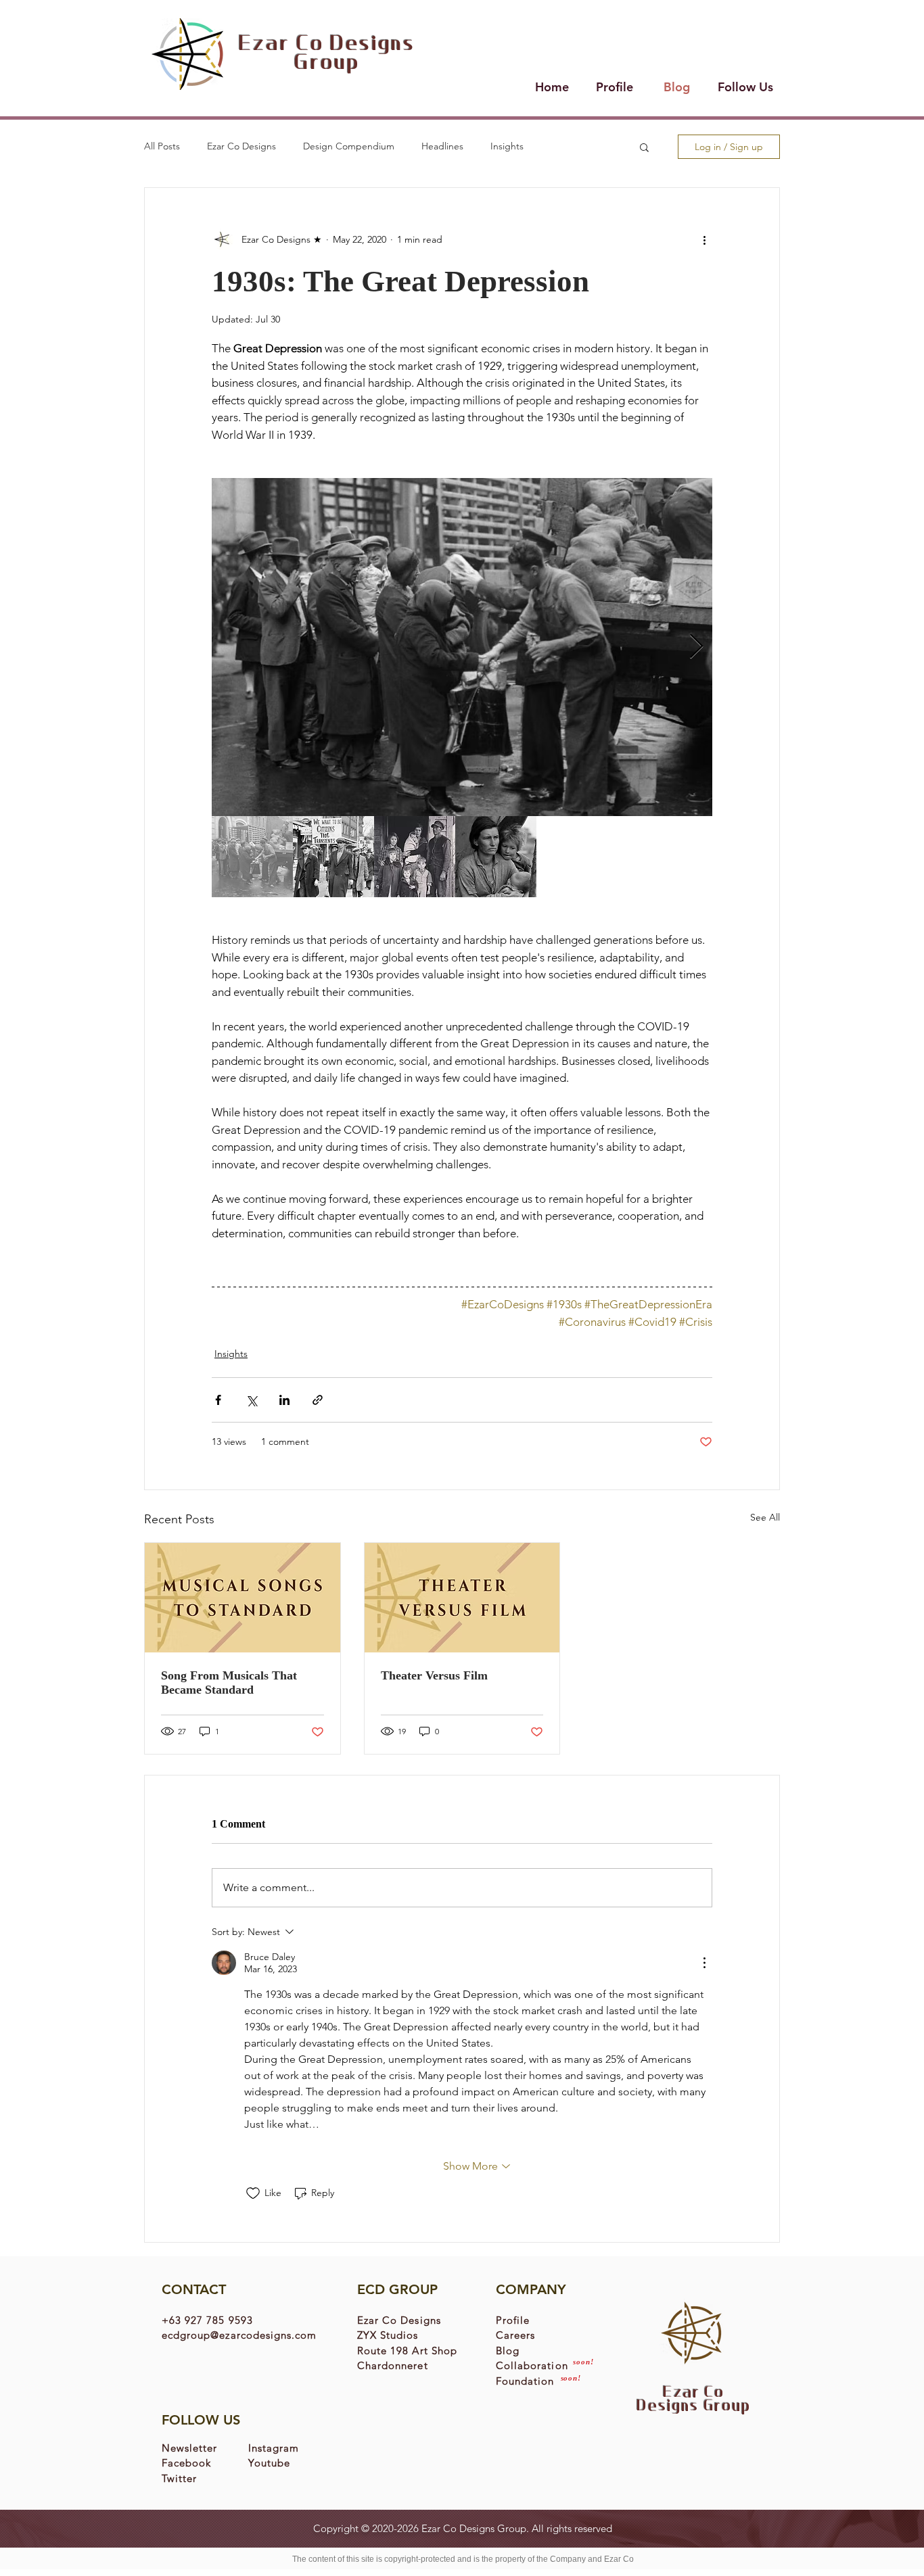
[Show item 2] (333, 857)
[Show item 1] (252, 857)
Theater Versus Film (434, 1675)
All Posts (162, 146)
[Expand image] (462, 647)
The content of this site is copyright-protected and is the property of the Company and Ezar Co (463, 2559)
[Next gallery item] (696, 647)
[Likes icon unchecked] (253, 2193)
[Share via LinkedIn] (284, 1400)
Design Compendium (349, 146)
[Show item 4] (496, 857)
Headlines (442, 146)
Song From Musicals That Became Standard (229, 1683)
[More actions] (704, 239)
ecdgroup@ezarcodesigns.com (239, 2335)
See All (765, 1517)
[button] (644, 147)
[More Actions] (704, 1963)
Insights (507, 146)
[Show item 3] (415, 857)
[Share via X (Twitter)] (251, 1400)
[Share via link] (318, 1400)
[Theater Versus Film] (462, 1598)
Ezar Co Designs (241, 146)
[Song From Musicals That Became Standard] (242, 1598)
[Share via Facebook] (218, 1400)
